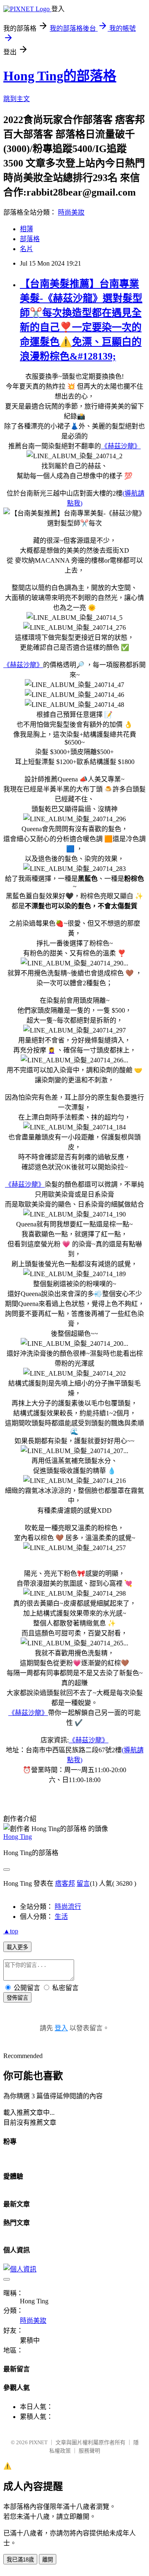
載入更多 (17, 1947)
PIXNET (38, 2442)
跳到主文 (17, 99)
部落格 (30, 239)
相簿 (26, 229)
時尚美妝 (71, 212)
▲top (11, 1931)
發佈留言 (17, 1998)
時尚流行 (68, 1907)
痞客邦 (65, 1883)
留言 (83, 1883)
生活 (61, 1917)
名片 (26, 249)
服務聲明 (89, 2451)
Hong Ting (18, 1837)
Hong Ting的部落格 (60, 76)
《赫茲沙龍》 (121, 446)
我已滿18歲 (20, 2560)
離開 (48, 2560)
